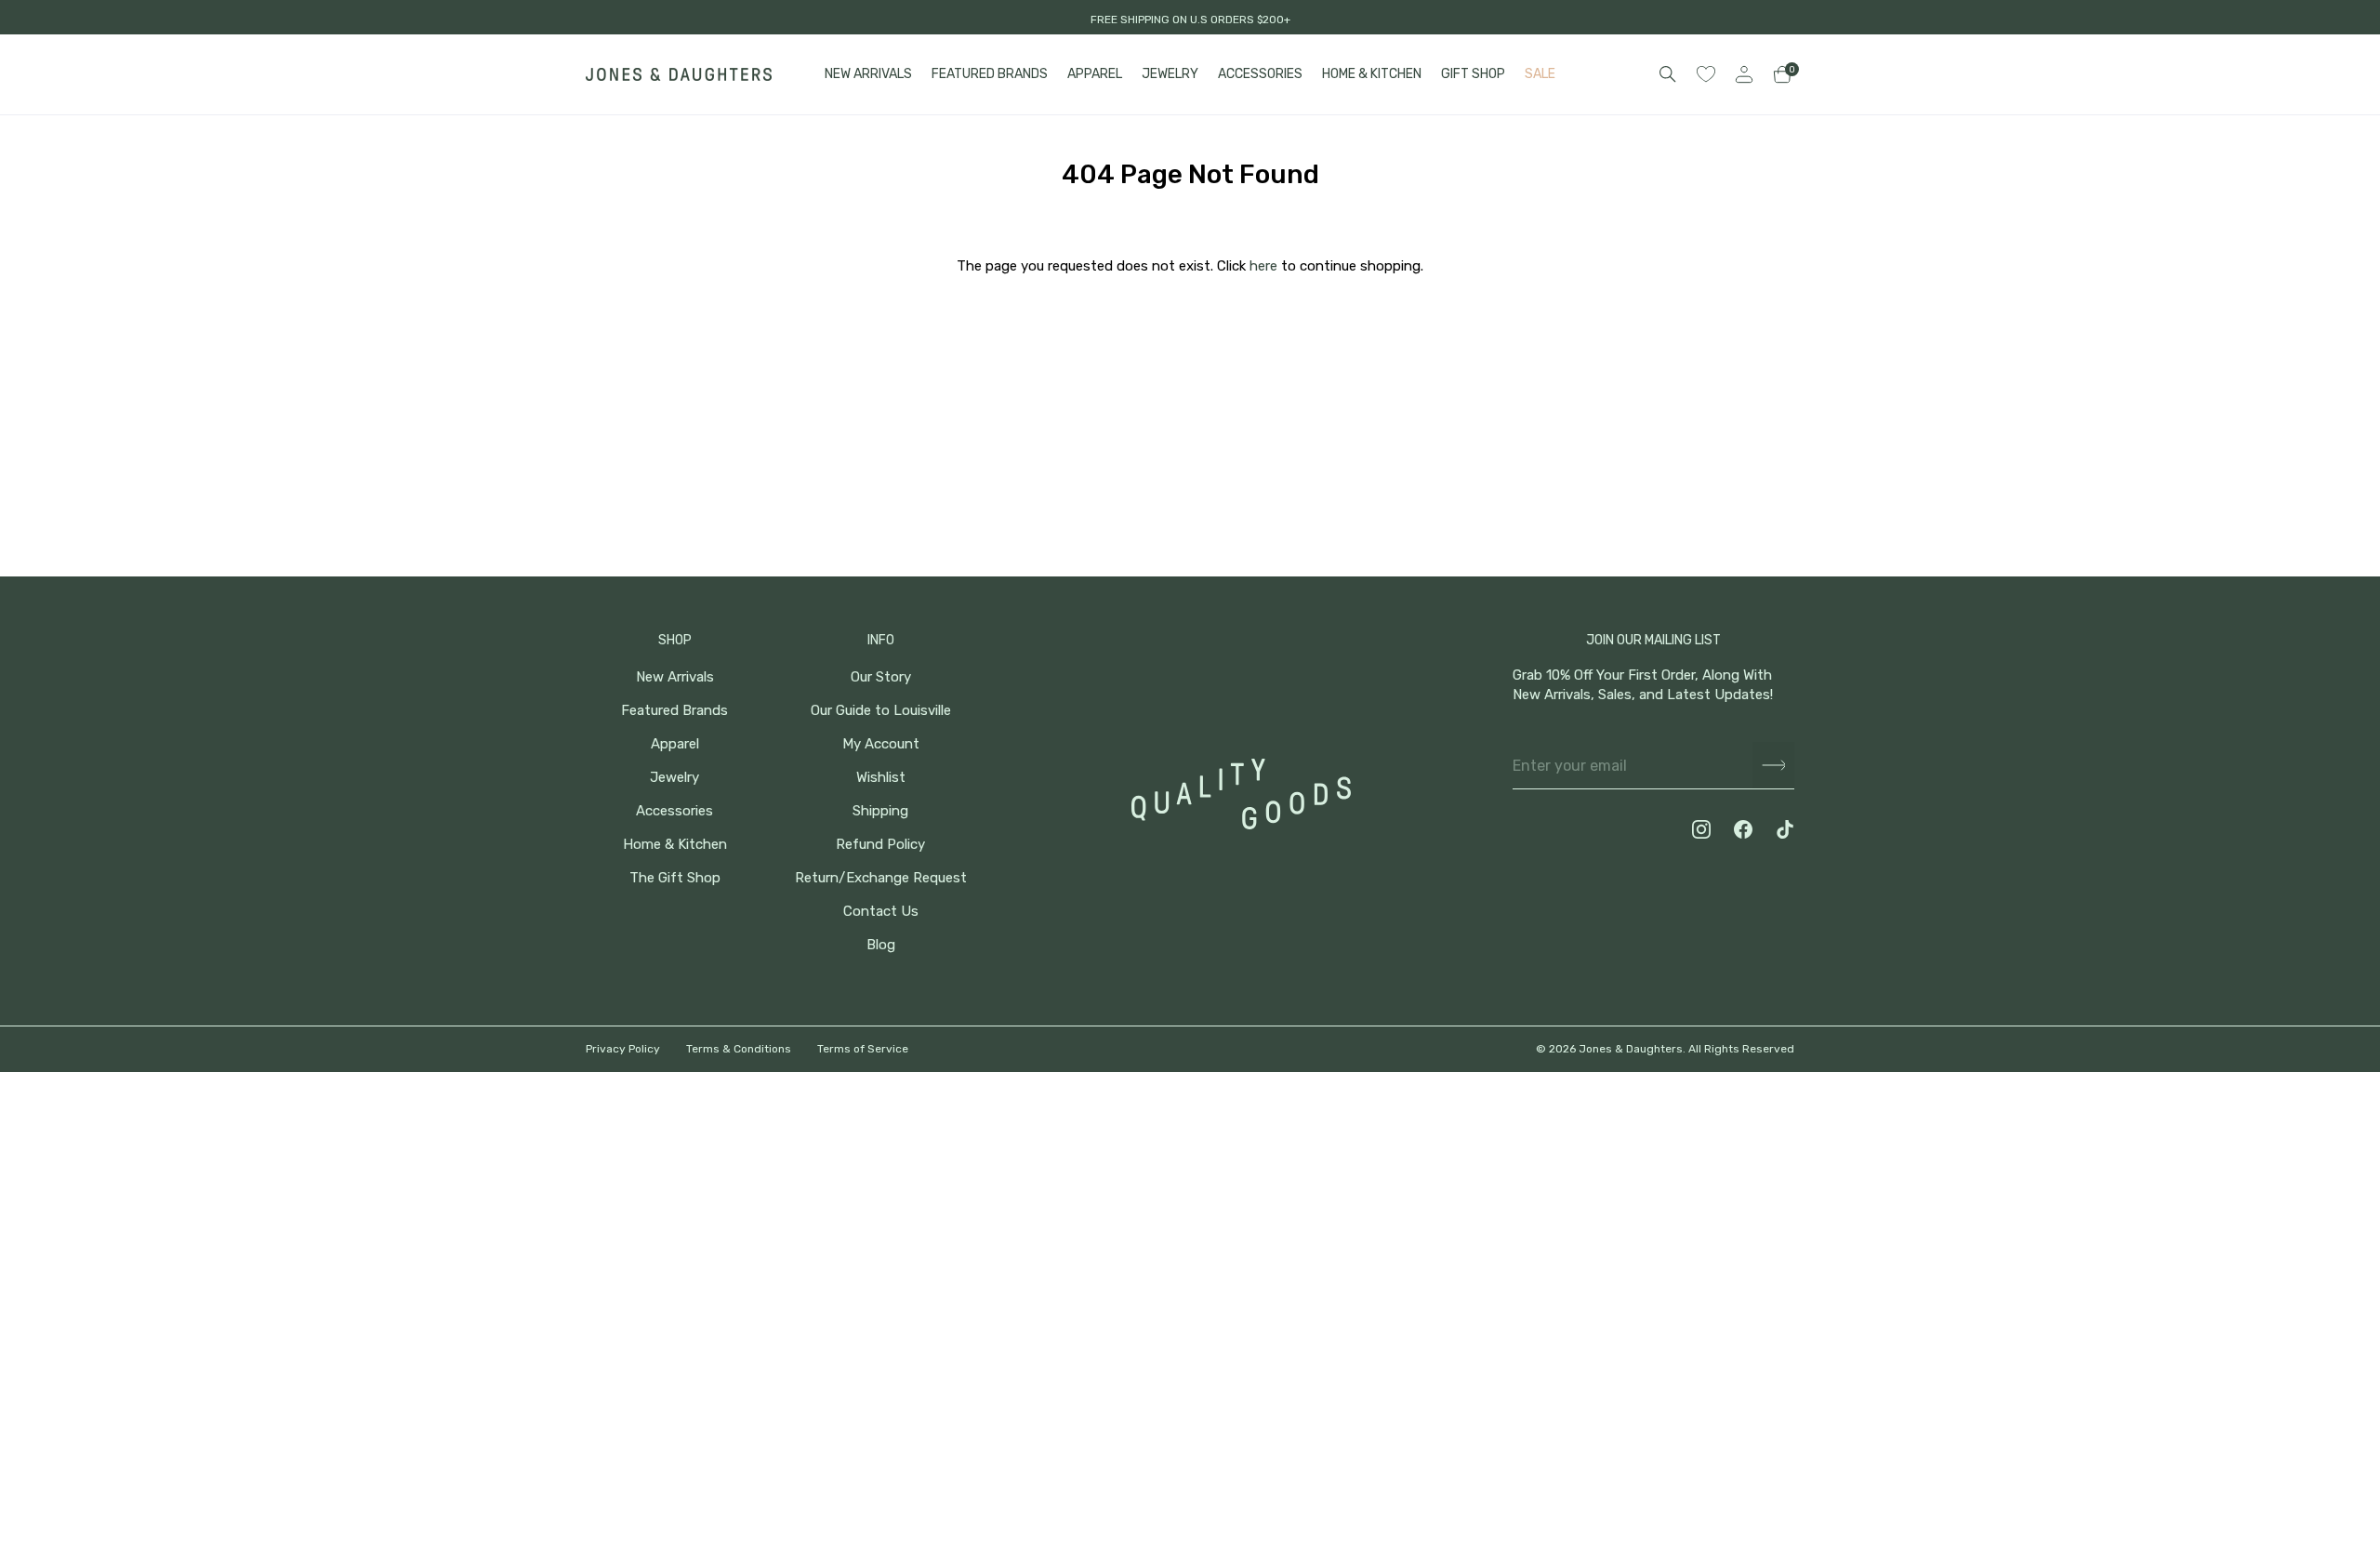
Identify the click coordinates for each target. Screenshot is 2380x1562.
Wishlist (881, 778)
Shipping (880, 811)
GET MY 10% (2176, 1436)
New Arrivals (675, 677)
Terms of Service (863, 1049)
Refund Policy (880, 845)
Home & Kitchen (675, 845)
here (1263, 266)
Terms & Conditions (739, 1049)
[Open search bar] (1668, 74)
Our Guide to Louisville (881, 711)
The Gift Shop (675, 878)
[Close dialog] (2338, 1214)
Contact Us (881, 912)
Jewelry (674, 778)
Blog (881, 945)
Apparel (675, 744)
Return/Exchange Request (881, 878)
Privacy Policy (623, 1049)
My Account (881, 744)
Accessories (674, 811)
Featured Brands (674, 711)
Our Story (881, 677)
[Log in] (1744, 74)
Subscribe (1773, 766)
